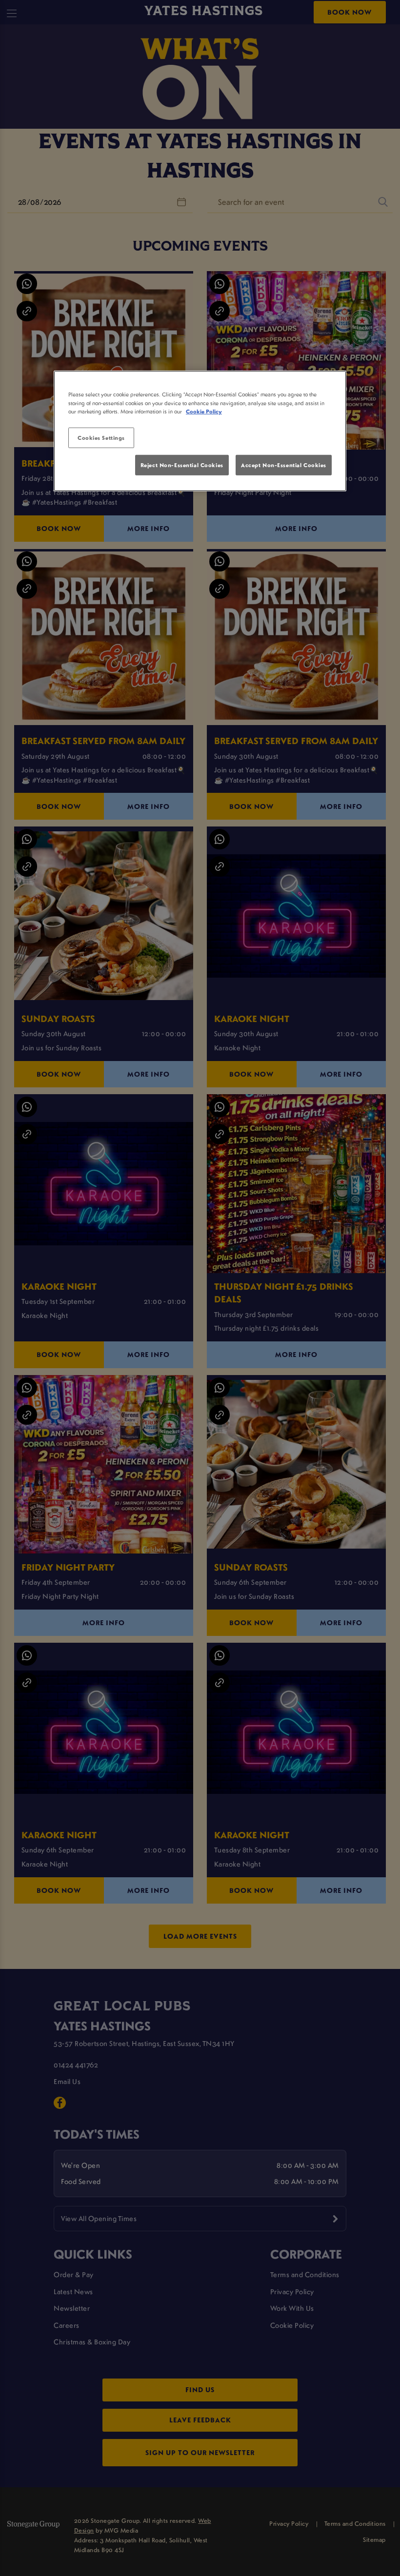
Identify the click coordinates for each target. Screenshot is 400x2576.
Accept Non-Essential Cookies (284, 465)
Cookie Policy (204, 411)
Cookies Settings (101, 437)
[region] (200, 431)
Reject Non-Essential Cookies (182, 465)
